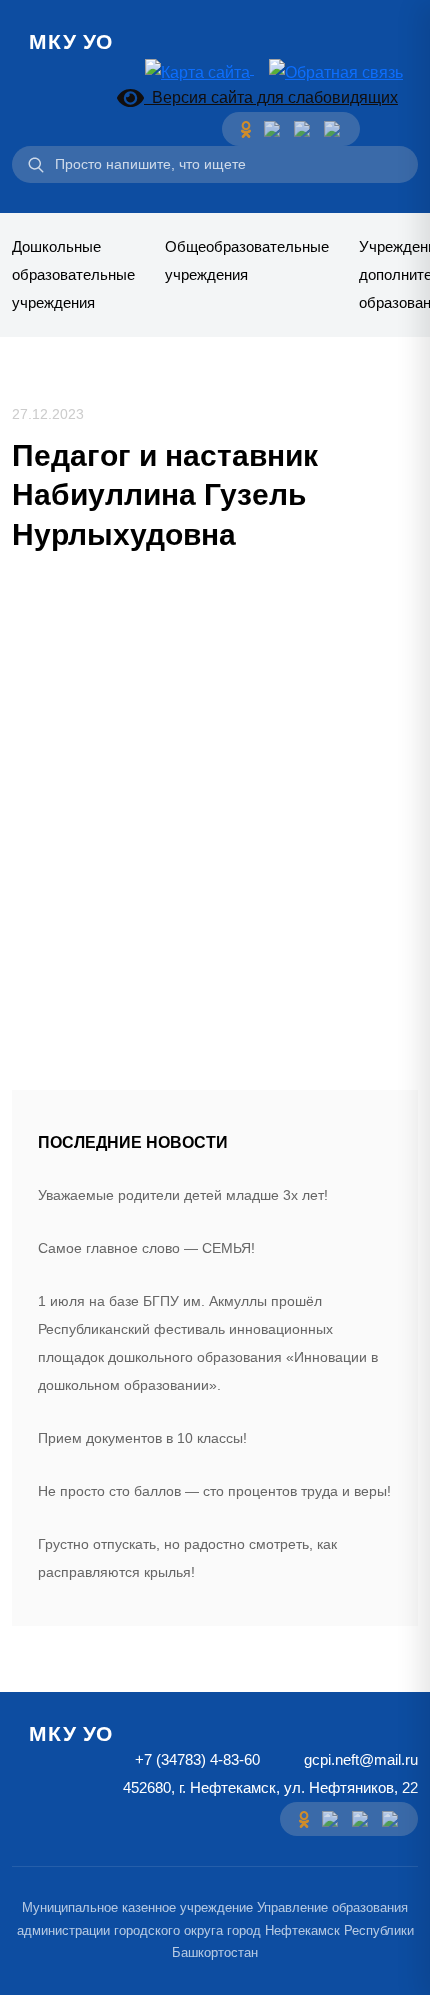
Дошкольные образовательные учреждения (73, 274)
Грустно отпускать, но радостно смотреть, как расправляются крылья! (187, 1558)
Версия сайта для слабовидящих (271, 97)
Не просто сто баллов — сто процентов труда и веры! (214, 1491)
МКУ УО (71, 41)
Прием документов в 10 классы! (142, 1438)
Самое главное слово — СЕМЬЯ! (146, 1248)
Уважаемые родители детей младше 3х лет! (183, 1195)
